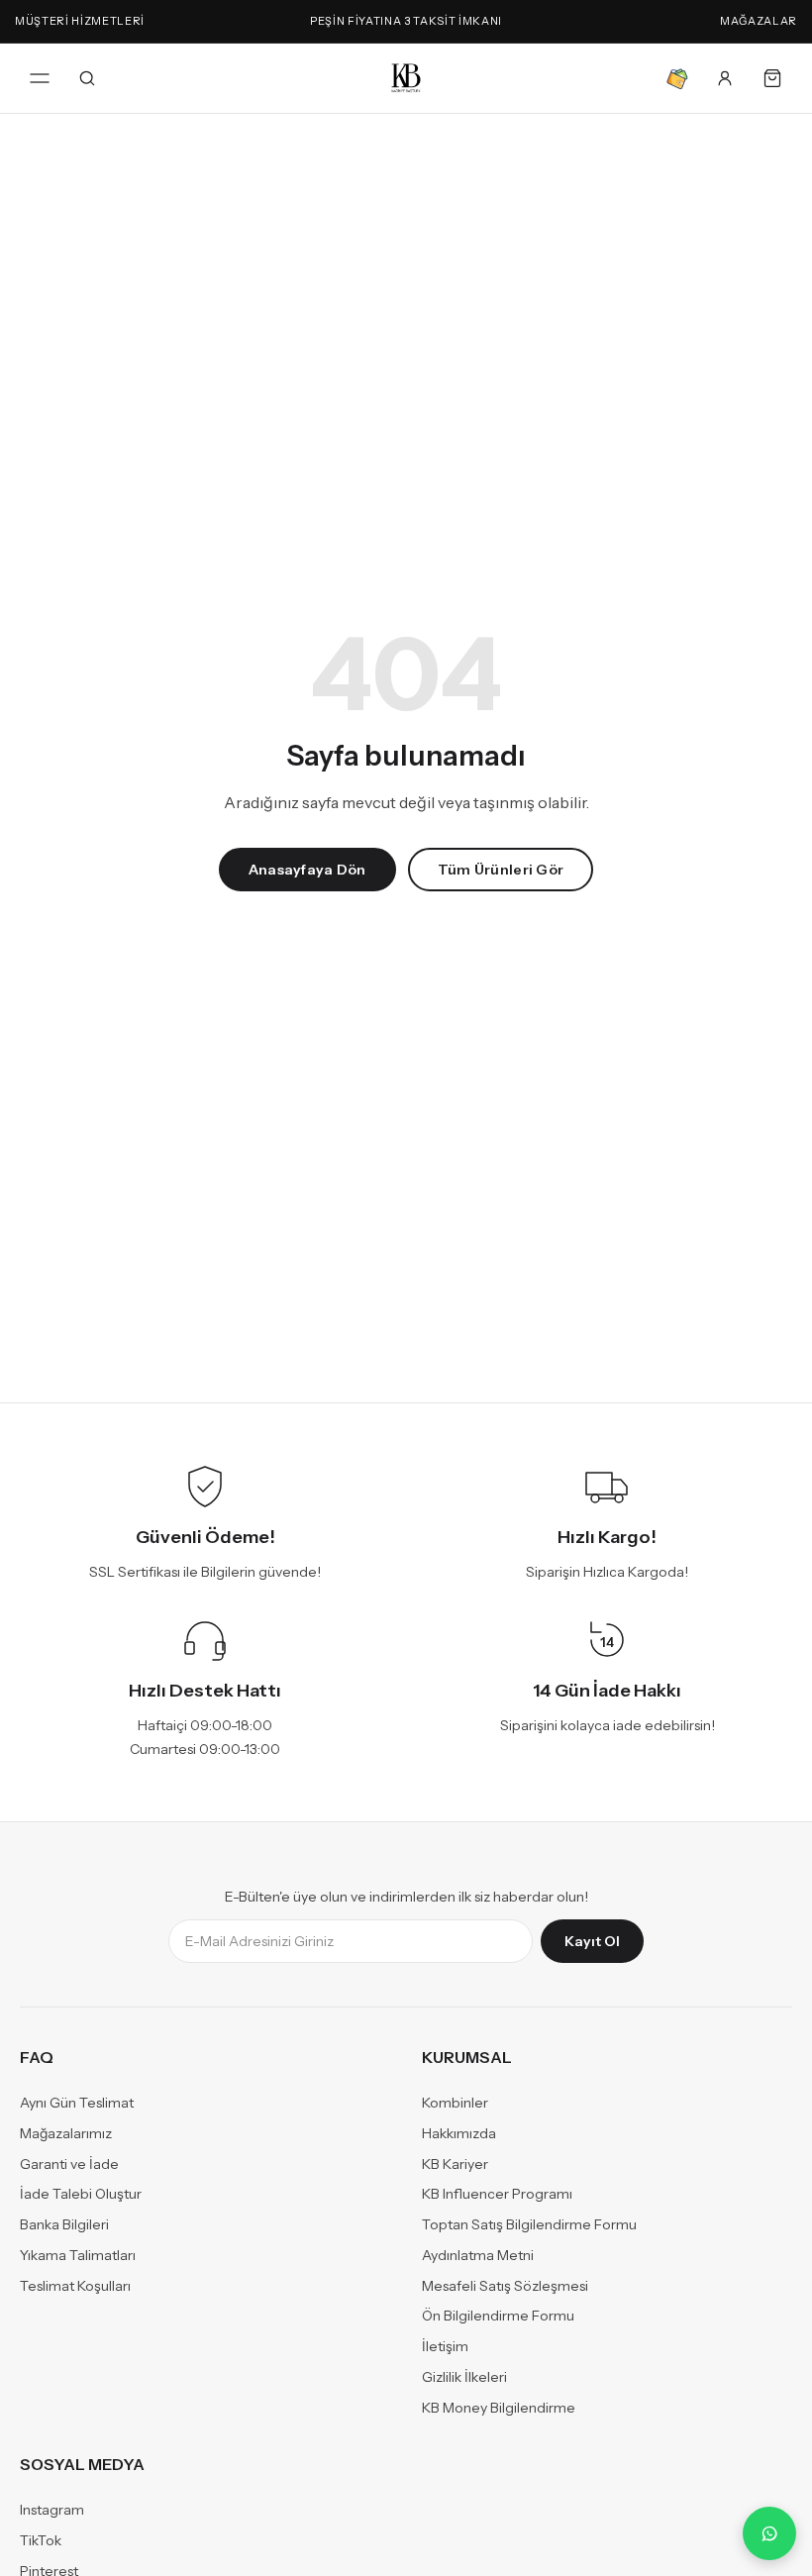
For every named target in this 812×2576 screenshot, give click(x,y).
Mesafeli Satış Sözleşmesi (505, 2285)
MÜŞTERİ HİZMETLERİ (80, 21)
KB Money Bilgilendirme (499, 2407)
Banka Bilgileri (64, 2224)
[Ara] (87, 78)
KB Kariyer (455, 2163)
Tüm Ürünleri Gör (501, 870)
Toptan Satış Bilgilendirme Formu (529, 2224)
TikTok (41, 2540)
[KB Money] (677, 78)
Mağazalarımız (66, 2133)
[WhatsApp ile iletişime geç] (769, 2533)
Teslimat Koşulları (75, 2285)
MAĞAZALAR (759, 21)
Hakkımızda (459, 2133)
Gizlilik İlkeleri (464, 2377)
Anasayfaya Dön (307, 870)
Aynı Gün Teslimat (77, 2103)
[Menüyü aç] (40, 78)
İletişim (445, 2346)
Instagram (52, 2510)
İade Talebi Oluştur (81, 2194)
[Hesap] (725, 78)
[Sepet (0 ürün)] (772, 78)
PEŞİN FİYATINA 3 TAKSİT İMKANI (406, 21)
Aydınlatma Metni (478, 2255)
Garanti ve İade (69, 2163)
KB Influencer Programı (497, 2194)
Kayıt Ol (592, 1941)
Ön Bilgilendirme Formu (498, 2316)
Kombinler (455, 2103)
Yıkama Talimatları (78, 2255)
